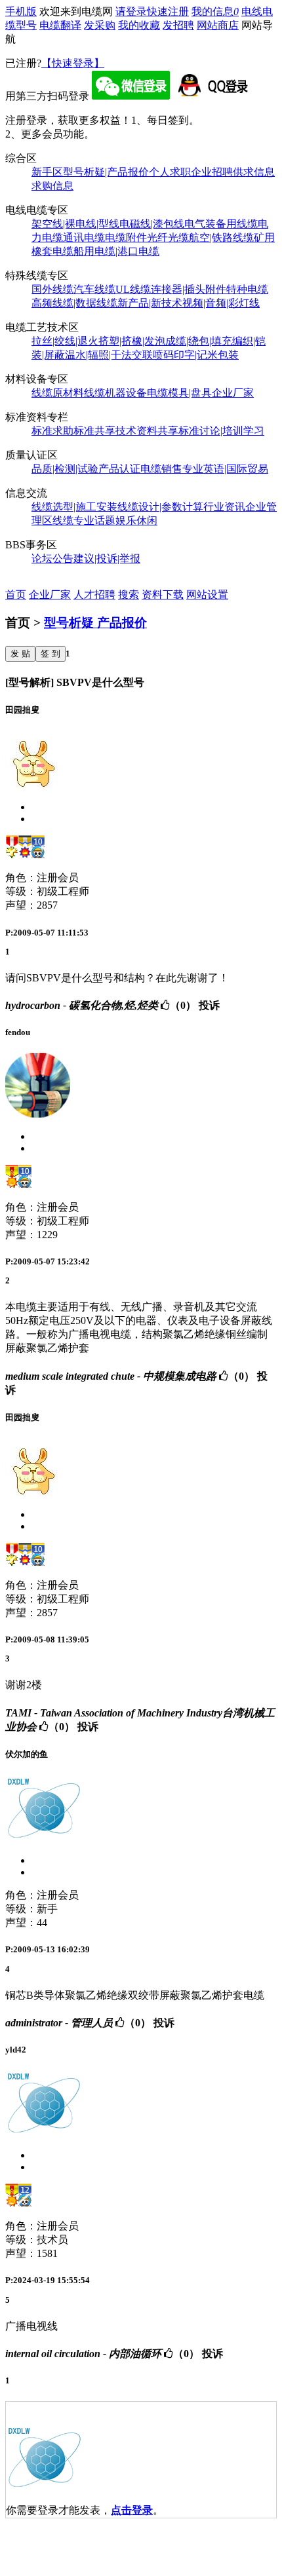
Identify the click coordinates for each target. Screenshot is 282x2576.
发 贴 (20, 653)
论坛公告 (52, 559)
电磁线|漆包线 (152, 224)
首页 (16, 595)
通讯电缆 (84, 237)
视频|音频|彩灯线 (221, 303)
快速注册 (168, 11)
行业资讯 (224, 507)
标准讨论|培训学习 (221, 431)
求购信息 (52, 186)
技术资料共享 (147, 431)
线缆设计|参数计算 (160, 507)
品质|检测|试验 (65, 469)
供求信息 (254, 172)
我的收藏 (139, 25)
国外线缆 (52, 289)
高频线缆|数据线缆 (74, 303)
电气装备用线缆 (221, 224)
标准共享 (94, 431)
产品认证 (119, 469)
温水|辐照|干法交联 (109, 355)
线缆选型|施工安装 (74, 507)
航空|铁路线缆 (221, 237)
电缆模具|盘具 (179, 393)
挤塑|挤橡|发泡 (132, 341)
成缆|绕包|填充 (199, 341)
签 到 (50, 653)
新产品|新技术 (150, 303)
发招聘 (178, 25)
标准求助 (52, 431)
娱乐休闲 (136, 521)
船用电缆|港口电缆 (116, 251)
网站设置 (207, 595)
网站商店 (218, 25)
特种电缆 (247, 289)
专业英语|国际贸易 (225, 469)
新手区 (47, 172)
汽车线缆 (94, 289)
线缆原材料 (58, 393)
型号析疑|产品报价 (106, 172)
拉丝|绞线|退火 (65, 341)
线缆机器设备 (115, 393)
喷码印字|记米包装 (196, 355)
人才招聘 (94, 595)
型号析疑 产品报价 (95, 623)
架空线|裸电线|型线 (75, 224)
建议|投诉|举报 (107, 559)
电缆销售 (161, 469)
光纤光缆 (168, 237)
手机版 (21, 11)
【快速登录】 (73, 63)
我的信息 (215, 11)
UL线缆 (133, 289)
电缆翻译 (60, 25)
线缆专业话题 (84, 521)
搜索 (129, 595)
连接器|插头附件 (189, 289)
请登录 (131, 11)
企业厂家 (233, 393)
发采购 (100, 25)
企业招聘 (212, 172)
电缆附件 (126, 237)
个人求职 (170, 172)
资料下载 (163, 595)
